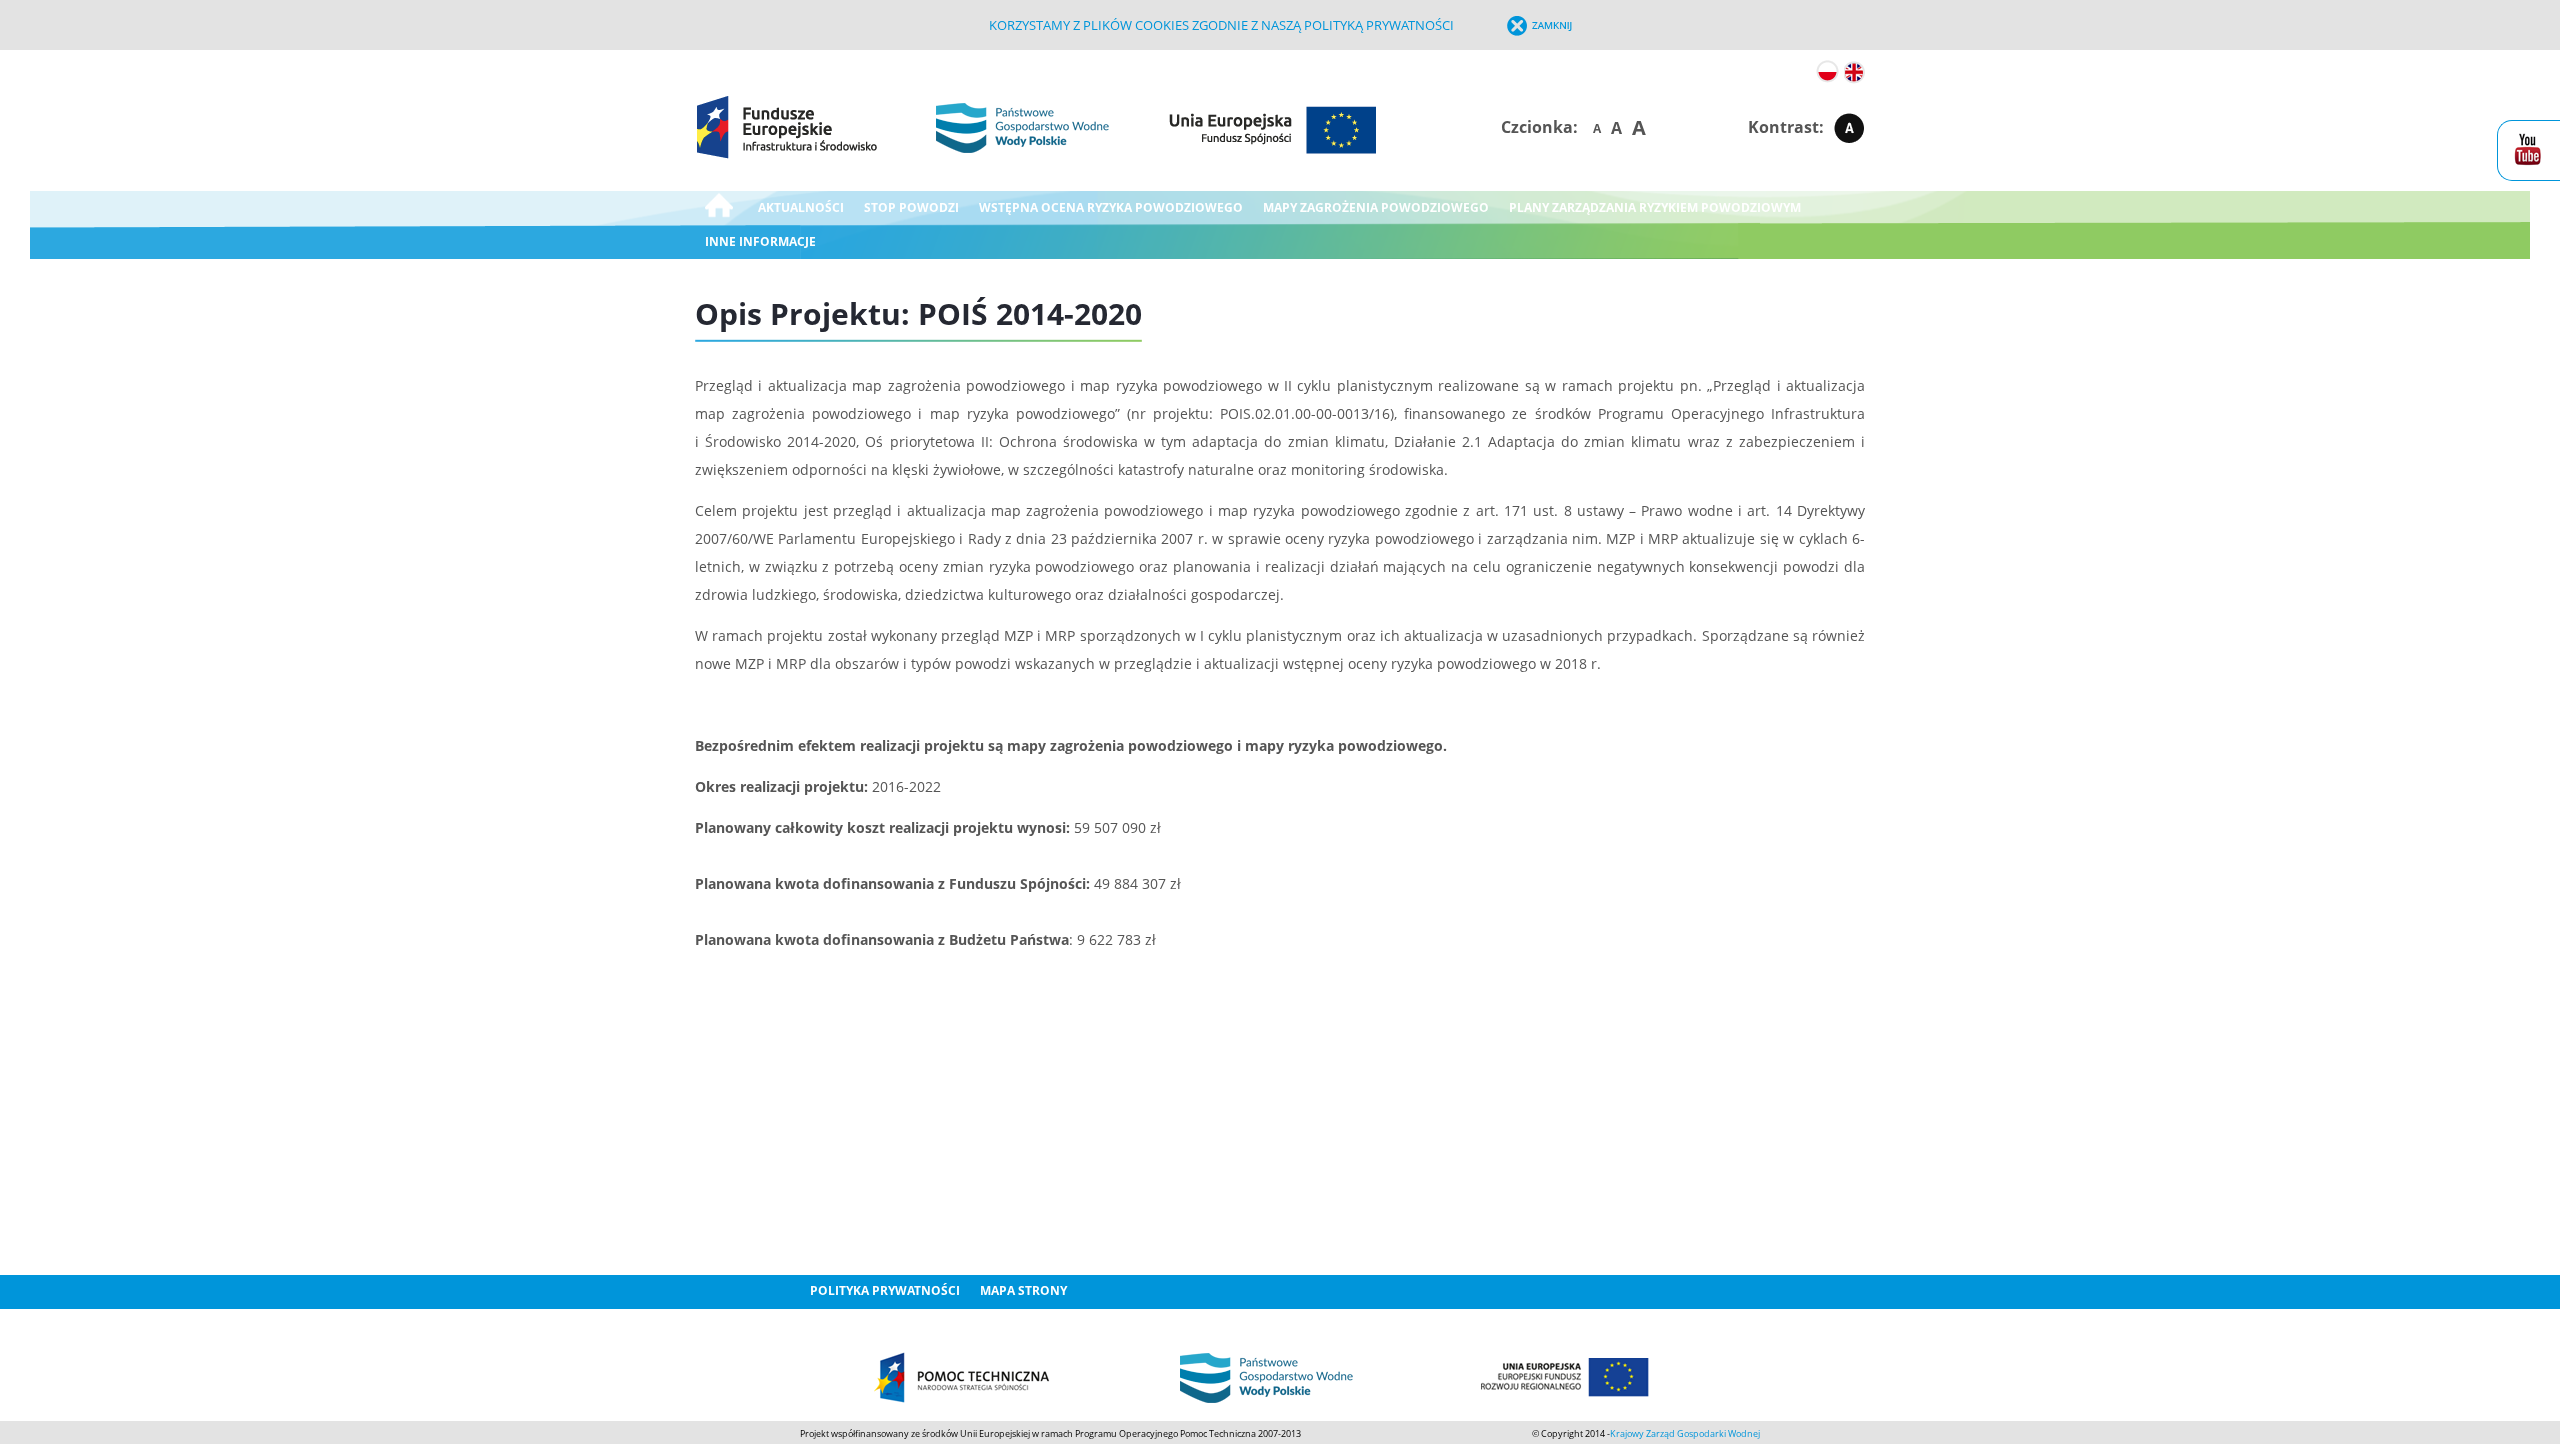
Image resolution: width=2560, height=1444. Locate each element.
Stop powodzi (911, 207)
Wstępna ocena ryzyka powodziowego (1111, 207)
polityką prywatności (1379, 25)
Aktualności (801, 207)
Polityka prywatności (885, 1290)
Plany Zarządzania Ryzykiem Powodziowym (1655, 207)
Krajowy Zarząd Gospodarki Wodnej (1685, 1433)
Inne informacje (760, 241)
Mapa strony (1023, 1290)
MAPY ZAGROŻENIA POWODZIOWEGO (1376, 207)
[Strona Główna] (719, 208)
